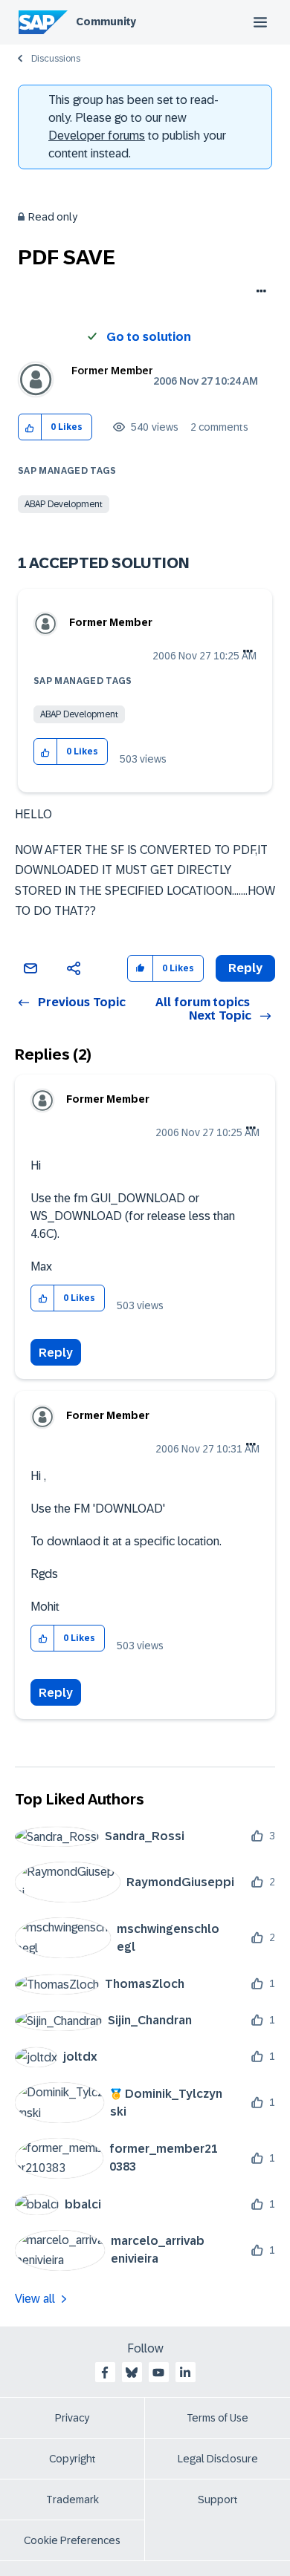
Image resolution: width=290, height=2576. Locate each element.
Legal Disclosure (218, 2459)
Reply (56, 1353)
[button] (30, 427)
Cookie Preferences (72, 2540)
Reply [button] (245, 968)
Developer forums (97, 136)
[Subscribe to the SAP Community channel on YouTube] (158, 2373)
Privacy (72, 2418)
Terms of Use (217, 2418)
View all (35, 2299)
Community (106, 22)
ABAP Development (64, 504)
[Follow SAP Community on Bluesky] (132, 2373)
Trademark (72, 2500)
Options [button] (258, 293)
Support (218, 2500)
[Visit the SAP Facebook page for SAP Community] (105, 2373)
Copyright (72, 2459)
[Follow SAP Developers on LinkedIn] (185, 2373)
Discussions (56, 59)
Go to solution (149, 337)
